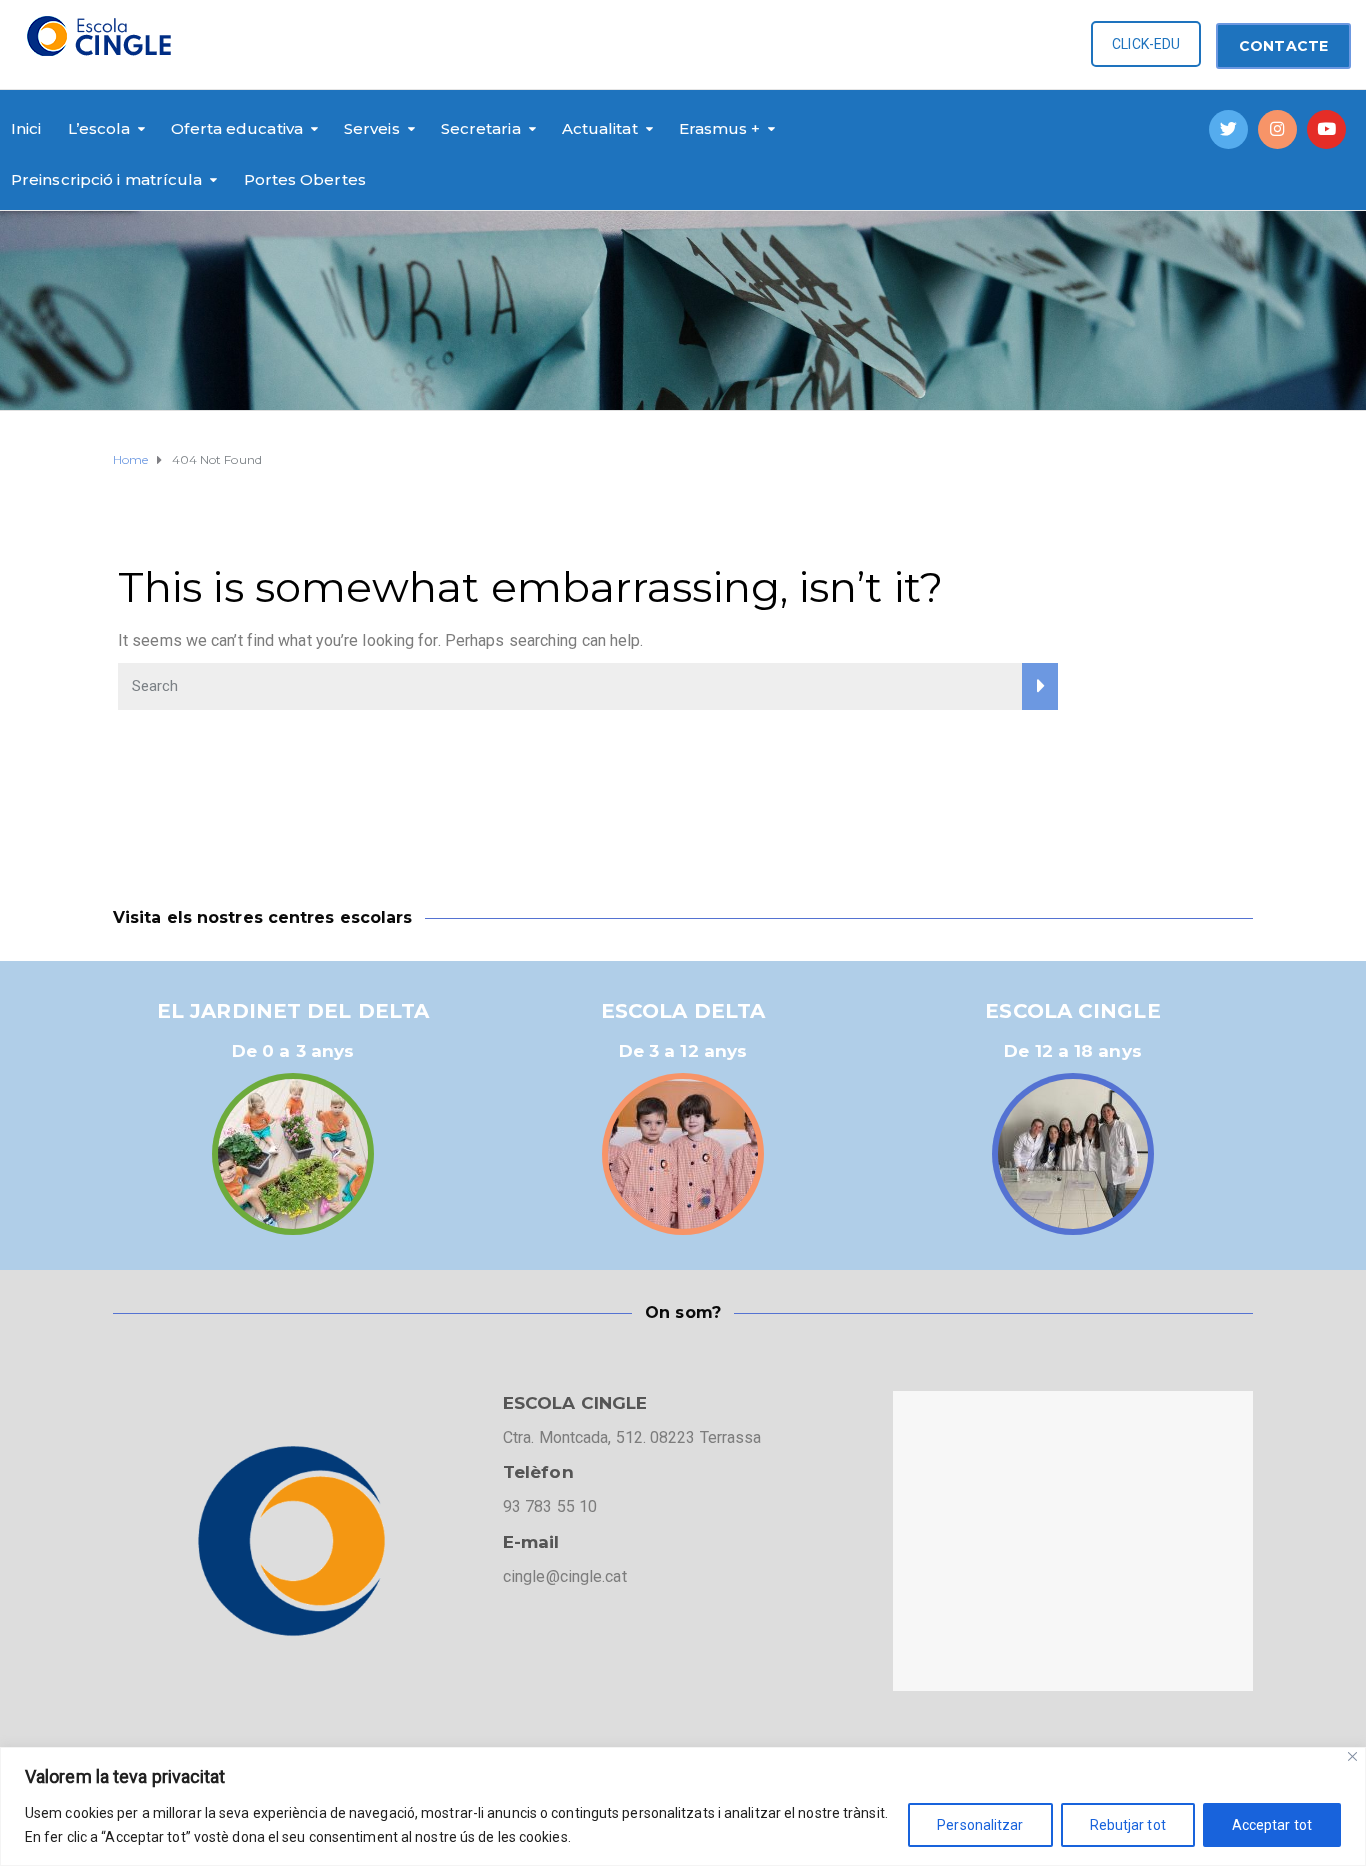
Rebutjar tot (1128, 1825)
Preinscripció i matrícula (107, 179)
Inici (26, 128)
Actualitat (600, 128)
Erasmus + (720, 128)
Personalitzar (980, 1825)
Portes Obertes (305, 179)
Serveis (372, 128)
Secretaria (481, 128)
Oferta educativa (237, 128)
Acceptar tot (1272, 1825)
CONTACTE (1283, 46)
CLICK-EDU (1146, 44)
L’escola (99, 128)
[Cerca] (1352, 1756)
